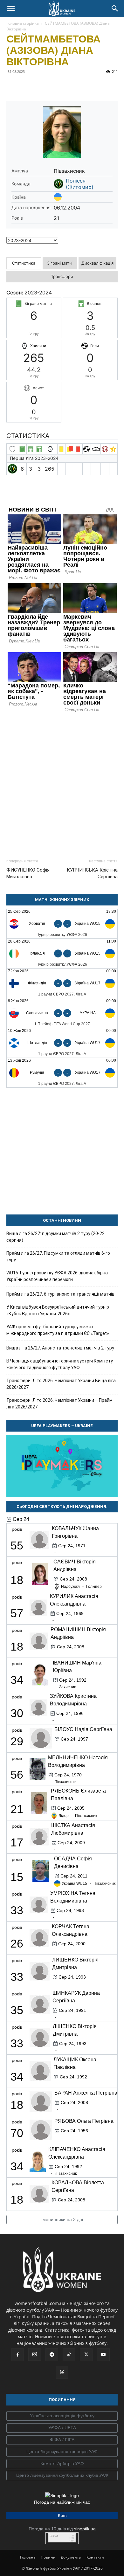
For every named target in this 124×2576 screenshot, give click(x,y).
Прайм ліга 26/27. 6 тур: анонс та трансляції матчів (60, 1294)
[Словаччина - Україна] (62, 1013)
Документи (71, 2557)
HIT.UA (54, 2536)
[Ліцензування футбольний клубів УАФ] (62, 2476)
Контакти (95, 2557)
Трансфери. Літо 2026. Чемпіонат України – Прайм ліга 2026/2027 (59, 1404)
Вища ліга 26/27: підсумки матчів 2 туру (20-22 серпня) (55, 1237)
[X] (42, 86)
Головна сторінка (23, 23)
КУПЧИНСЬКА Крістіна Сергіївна (92, 873)
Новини (48, 2557)
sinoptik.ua (85, 2529)
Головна (28, 2557)
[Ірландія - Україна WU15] (62, 953)
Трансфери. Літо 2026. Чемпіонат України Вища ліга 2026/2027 (61, 1384)
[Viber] (57, 86)
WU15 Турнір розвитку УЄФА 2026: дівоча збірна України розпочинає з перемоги (57, 1276)
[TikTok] (69, 2355)
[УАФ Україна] (62, 2416)
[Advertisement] (62, 783)
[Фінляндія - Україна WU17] (62, 983)
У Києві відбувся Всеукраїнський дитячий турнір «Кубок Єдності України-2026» (58, 1310)
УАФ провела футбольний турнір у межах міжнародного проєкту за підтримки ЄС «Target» (58, 1330)
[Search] (115, 9)
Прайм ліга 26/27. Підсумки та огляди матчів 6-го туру (58, 1256)
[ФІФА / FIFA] (62, 2440)
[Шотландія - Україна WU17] (62, 1043)
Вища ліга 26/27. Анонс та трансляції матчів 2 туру (60, 1348)
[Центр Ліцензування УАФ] (62, 2452)
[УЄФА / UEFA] (62, 2428)
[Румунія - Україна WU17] (62, 1073)
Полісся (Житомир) (80, 184)
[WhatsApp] (71, 86)
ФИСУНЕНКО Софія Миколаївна (28, 873)
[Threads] (62, 2372)
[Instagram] (35, 2354)
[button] (11, 9)
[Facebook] (13, 86)
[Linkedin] (86, 86)
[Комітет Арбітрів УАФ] (62, 2464)
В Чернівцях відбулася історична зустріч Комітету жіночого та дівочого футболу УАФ (60, 1364)
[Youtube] (103, 2355)
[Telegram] (27, 86)
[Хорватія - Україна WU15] (62, 924)
